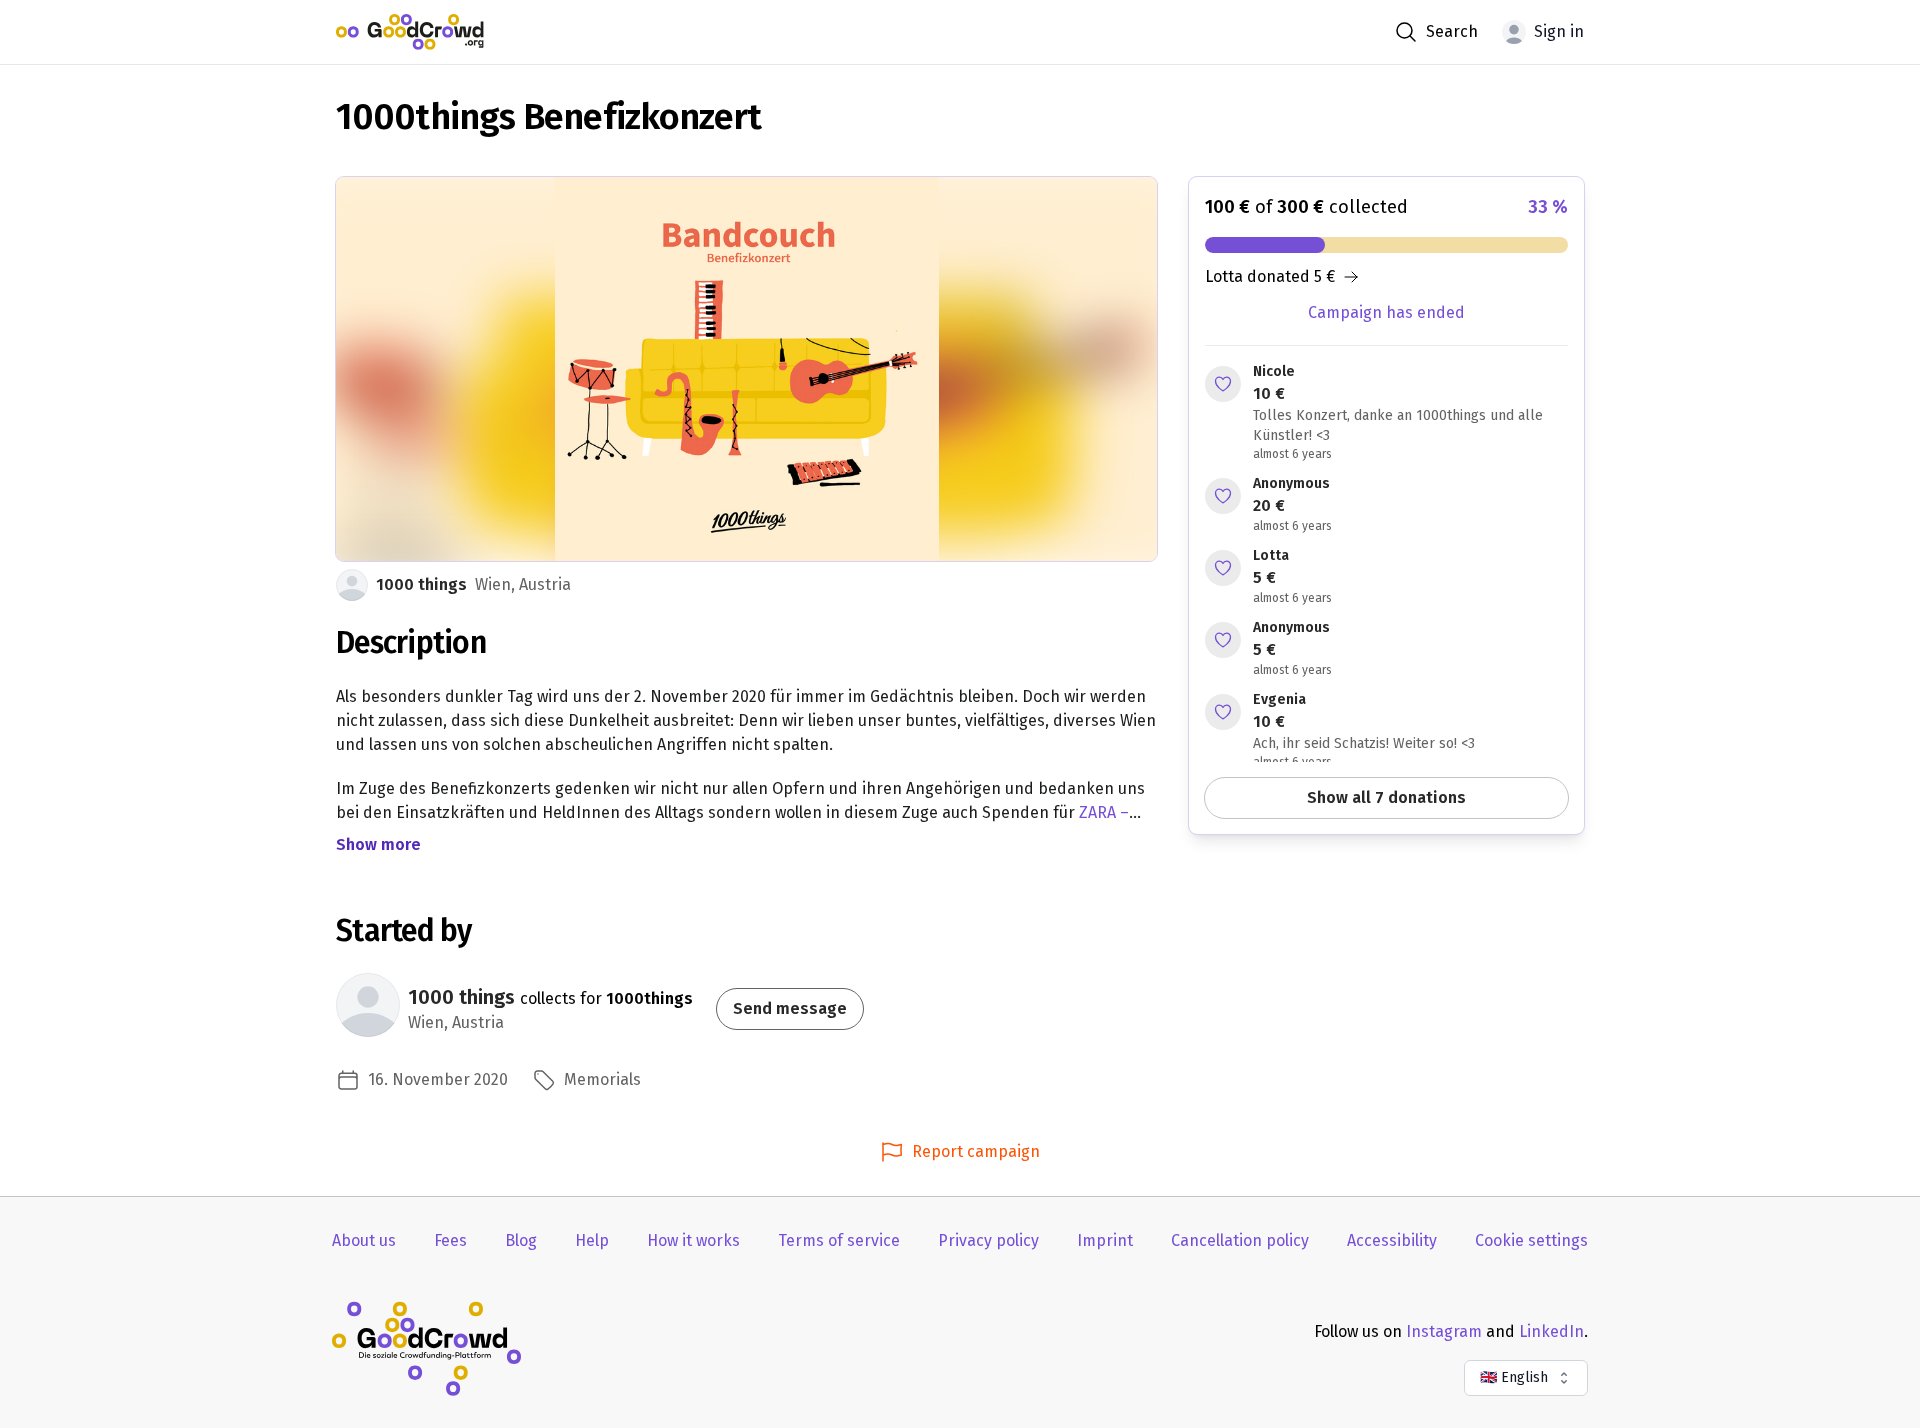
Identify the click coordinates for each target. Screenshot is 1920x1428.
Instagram (1444, 1331)
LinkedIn (1551, 1331)
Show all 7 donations (1386, 797)
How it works (693, 1240)
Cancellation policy (1240, 1240)
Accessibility (1392, 1240)
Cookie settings (1531, 1240)
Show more (378, 844)
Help (592, 1240)
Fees (450, 1240)
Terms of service (839, 1240)
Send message (790, 1008)
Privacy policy (988, 1240)
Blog (521, 1240)
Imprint (1105, 1240)
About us (364, 1240)
